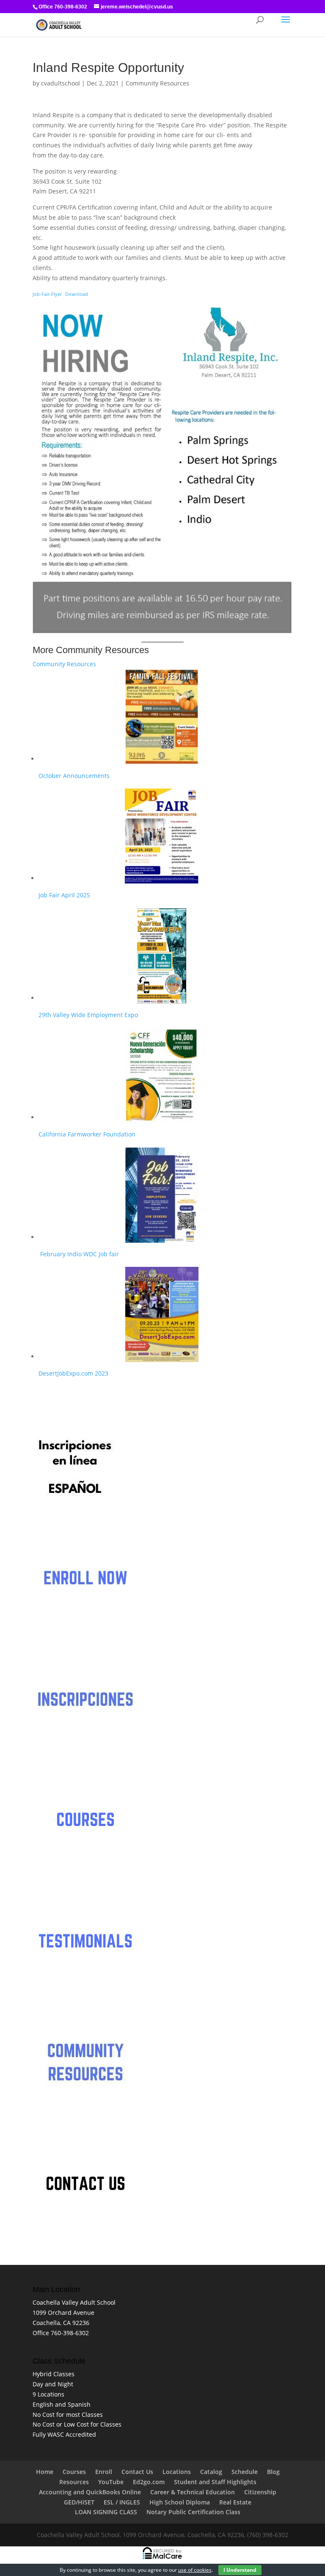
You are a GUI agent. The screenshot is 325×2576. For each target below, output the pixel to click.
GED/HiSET (79, 2502)
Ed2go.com (149, 2482)
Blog (273, 2472)
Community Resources (157, 83)
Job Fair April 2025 (64, 895)
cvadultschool (61, 83)
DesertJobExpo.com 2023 (73, 1373)
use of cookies (195, 2570)
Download (77, 294)
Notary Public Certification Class (193, 2512)
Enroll (104, 2472)
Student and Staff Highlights (215, 2482)
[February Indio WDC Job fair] (162, 1195)
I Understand (240, 2570)
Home (45, 2472)
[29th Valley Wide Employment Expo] (162, 956)
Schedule (245, 2472)
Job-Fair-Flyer (47, 294)
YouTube (111, 2482)
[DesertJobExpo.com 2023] (162, 1314)
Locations (177, 2472)
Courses (74, 2472)
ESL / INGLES (122, 2502)
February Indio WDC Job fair (79, 1254)
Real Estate (235, 2502)
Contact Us (137, 2472)
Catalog (211, 2472)
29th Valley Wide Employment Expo (88, 1015)
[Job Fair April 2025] (162, 836)
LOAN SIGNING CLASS (106, 2512)
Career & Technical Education (193, 2492)
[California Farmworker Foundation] (162, 1075)
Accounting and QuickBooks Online (90, 2492)
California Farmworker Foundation (88, 1134)
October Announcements (74, 776)
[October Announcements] (162, 717)
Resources (74, 2482)
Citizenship (260, 2492)
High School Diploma (180, 2502)
